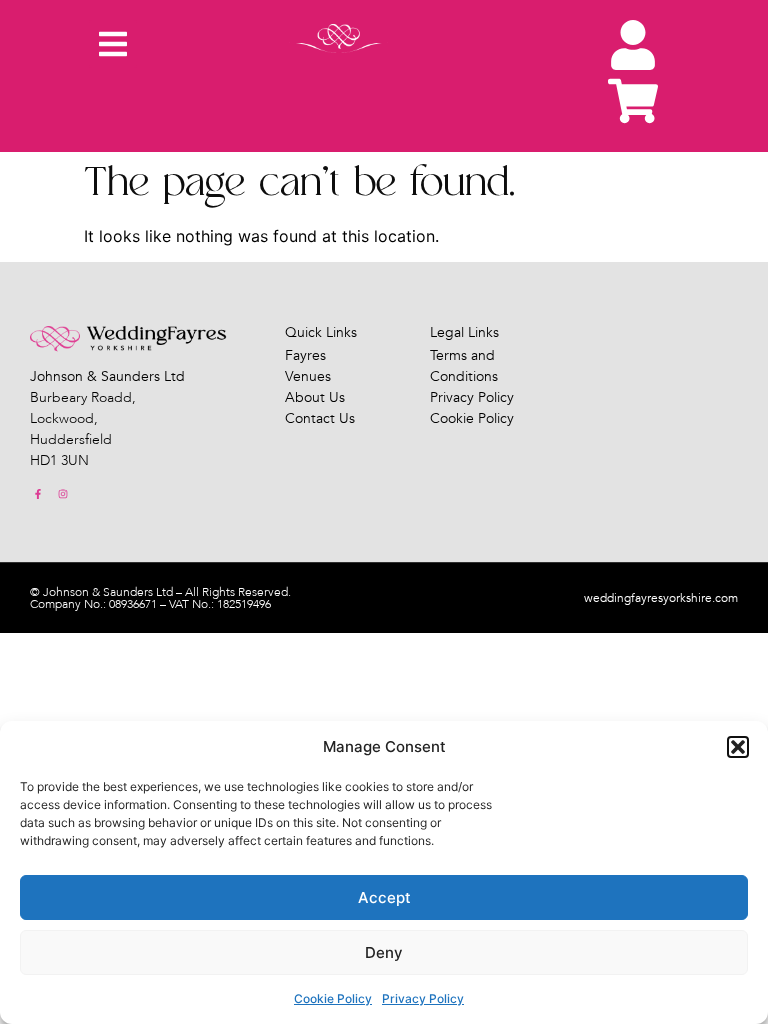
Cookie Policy (333, 998)
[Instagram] (63, 494)
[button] (738, 747)
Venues (308, 376)
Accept (384, 897)
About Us (315, 397)
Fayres (305, 355)
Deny (384, 952)
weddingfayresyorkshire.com (661, 598)
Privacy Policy (423, 998)
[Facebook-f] (38, 494)
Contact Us (320, 418)
